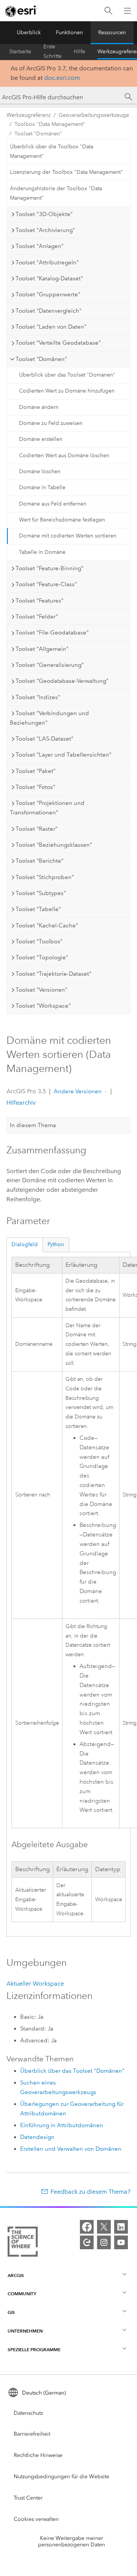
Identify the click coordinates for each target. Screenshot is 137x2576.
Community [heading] (22, 2294)
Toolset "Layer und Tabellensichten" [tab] (64, 755)
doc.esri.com (62, 78)
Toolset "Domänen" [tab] (41, 359)
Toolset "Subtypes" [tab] (41, 893)
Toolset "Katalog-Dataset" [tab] (49, 278)
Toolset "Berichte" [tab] (40, 861)
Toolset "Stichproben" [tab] (45, 877)
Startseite (20, 52)
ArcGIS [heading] (16, 2275)
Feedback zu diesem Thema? (91, 2192)
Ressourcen (112, 33)
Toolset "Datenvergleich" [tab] (49, 311)
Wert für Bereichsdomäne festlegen (62, 520)
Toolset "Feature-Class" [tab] (46, 584)
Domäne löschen (40, 471)
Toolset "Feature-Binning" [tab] (49, 568)
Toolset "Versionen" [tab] (41, 990)
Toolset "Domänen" (38, 134)
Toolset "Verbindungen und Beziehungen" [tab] (49, 718)
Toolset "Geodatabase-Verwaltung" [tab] (62, 681)
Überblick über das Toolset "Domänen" (67, 375)
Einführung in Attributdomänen (62, 2125)
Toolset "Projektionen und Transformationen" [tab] (47, 808)
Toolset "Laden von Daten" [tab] (51, 327)
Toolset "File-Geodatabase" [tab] (52, 633)
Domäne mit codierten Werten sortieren (68, 536)
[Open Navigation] (127, 11)
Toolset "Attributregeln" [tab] (47, 262)
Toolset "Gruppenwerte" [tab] (48, 294)
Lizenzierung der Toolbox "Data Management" (66, 172)
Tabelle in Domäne (42, 552)
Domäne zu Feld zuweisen (51, 423)
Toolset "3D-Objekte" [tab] (44, 214)
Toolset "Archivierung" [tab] (45, 230)
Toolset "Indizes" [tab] (38, 697)
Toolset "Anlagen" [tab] (40, 246)
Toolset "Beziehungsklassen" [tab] (54, 845)
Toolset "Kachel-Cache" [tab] (47, 925)
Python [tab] (56, 1244)
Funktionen (69, 33)
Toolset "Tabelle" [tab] (38, 909)
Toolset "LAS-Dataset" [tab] (45, 739)
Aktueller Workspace (35, 1984)
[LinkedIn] (121, 2227)
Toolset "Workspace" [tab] (43, 1006)
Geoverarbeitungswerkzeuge (94, 115)
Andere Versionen (78, 1091)
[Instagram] (104, 2242)
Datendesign (37, 2137)
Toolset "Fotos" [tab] (35, 787)
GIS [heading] (11, 2312)
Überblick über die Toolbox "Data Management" (52, 151)
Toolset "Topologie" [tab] (42, 957)
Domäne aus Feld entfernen (53, 504)
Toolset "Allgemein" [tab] (42, 649)
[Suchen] (108, 11)
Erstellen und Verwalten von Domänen (71, 2149)
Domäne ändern (39, 407)
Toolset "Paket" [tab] (36, 771)
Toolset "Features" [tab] (40, 601)
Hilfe (80, 52)
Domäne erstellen (41, 439)
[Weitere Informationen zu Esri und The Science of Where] (23, 2243)
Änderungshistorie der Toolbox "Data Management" (56, 193)
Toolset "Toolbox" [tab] (39, 941)
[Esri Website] (21, 11)
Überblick (29, 33)
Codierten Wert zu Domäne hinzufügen (67, 391)
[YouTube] (121, 2242)
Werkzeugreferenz (29, 115)
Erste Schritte (53, 52)
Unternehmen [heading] (25, 2331)
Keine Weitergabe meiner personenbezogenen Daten (72, 2541)
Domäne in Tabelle (42, 487)
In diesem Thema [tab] (33, 1125)
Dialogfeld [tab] (25, 1244)
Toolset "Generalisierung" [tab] (50, 665)
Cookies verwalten (36, 2519)
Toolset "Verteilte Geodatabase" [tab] (58, 343)
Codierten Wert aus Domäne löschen (64, 456)
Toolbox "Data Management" (50, 124)
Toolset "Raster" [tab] (37, 829)
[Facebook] (87, 2227)
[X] (104, 2227)
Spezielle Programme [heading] (34, 2349)
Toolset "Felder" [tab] (37, 617)
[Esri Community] (87, 2242)
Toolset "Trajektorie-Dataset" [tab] (53, 974)
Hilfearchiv (21, 1103)
